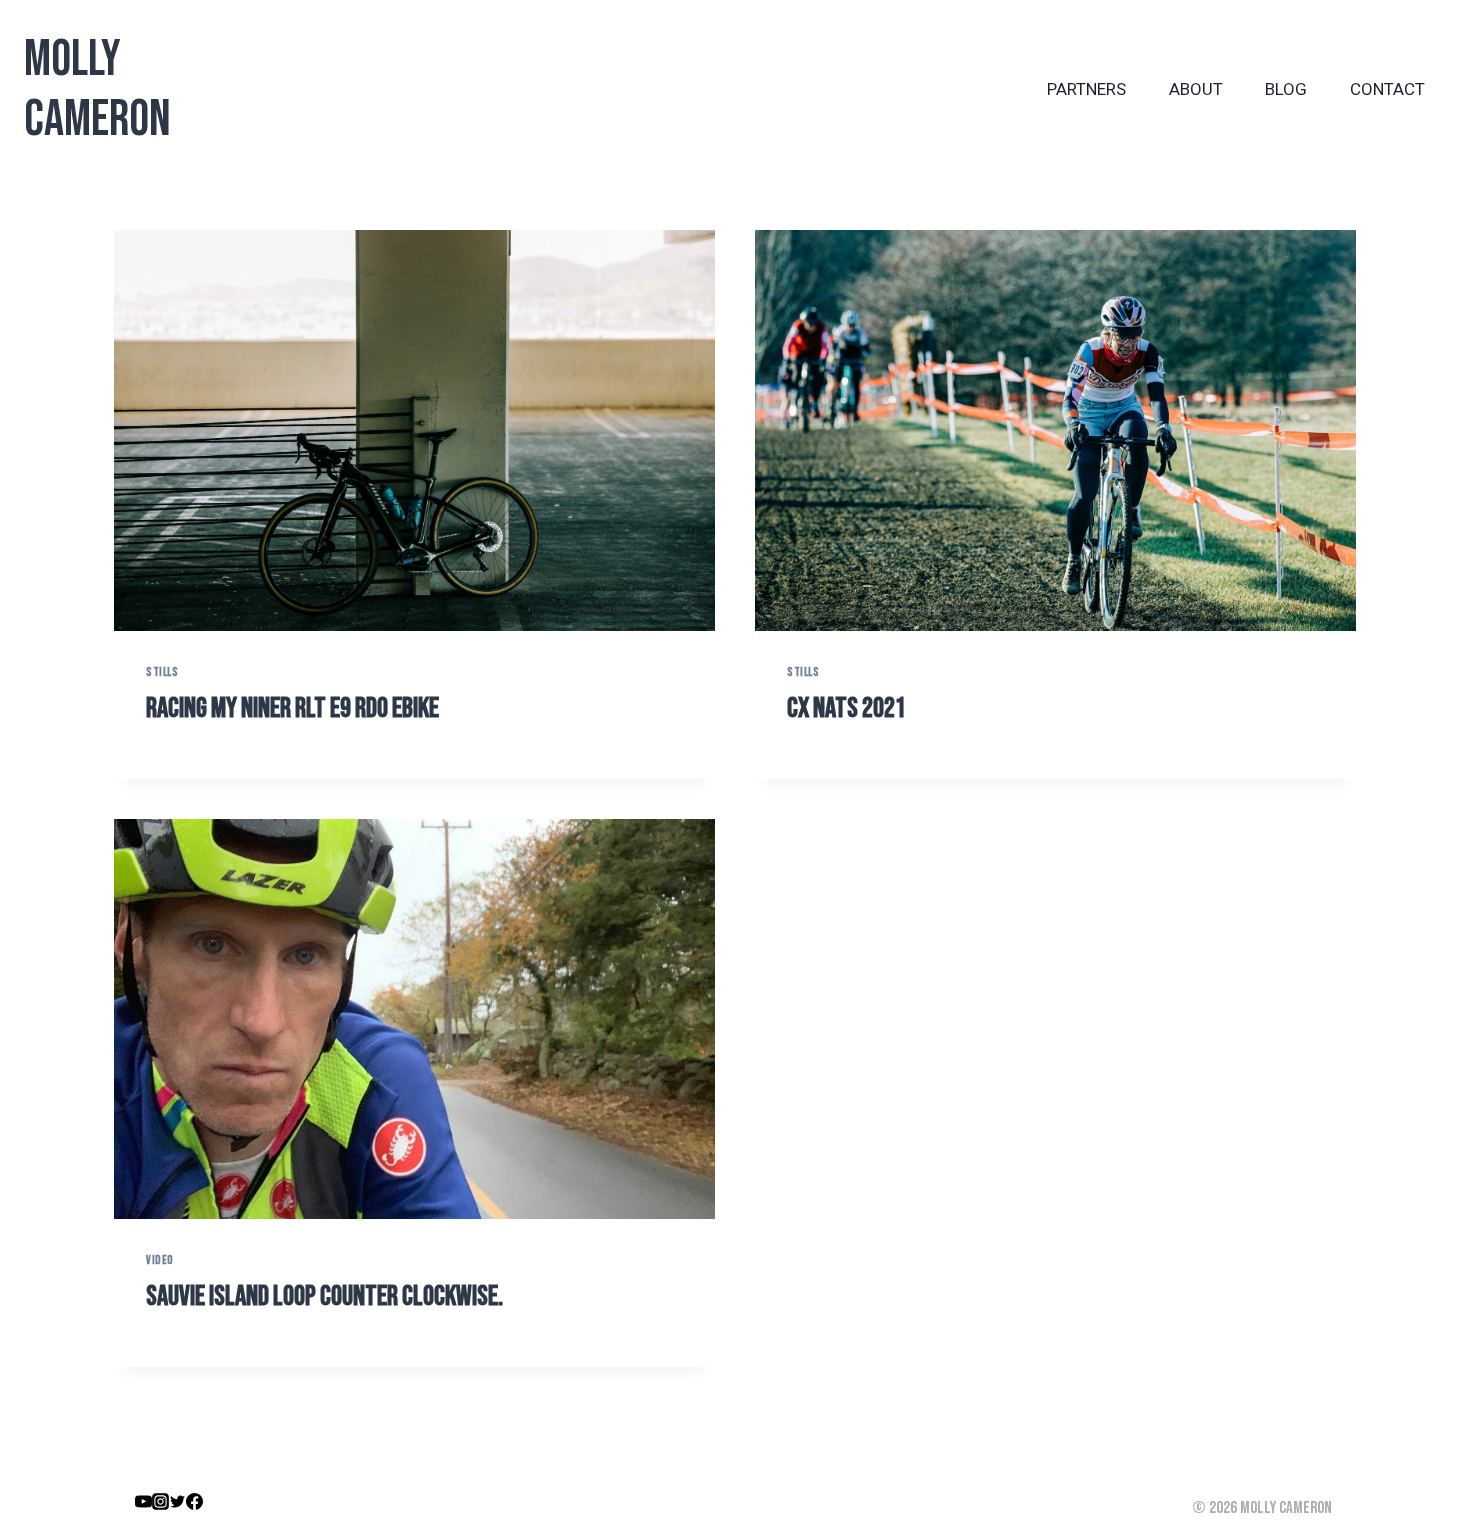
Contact (1387, 89)
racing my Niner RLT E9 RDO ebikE (292, 708)
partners (1086, 89)
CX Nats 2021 (846, 708)
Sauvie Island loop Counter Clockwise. (324, 1296)
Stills (162, 672)
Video (160, 1260)
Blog (1286, 89)
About (1196, 89)
